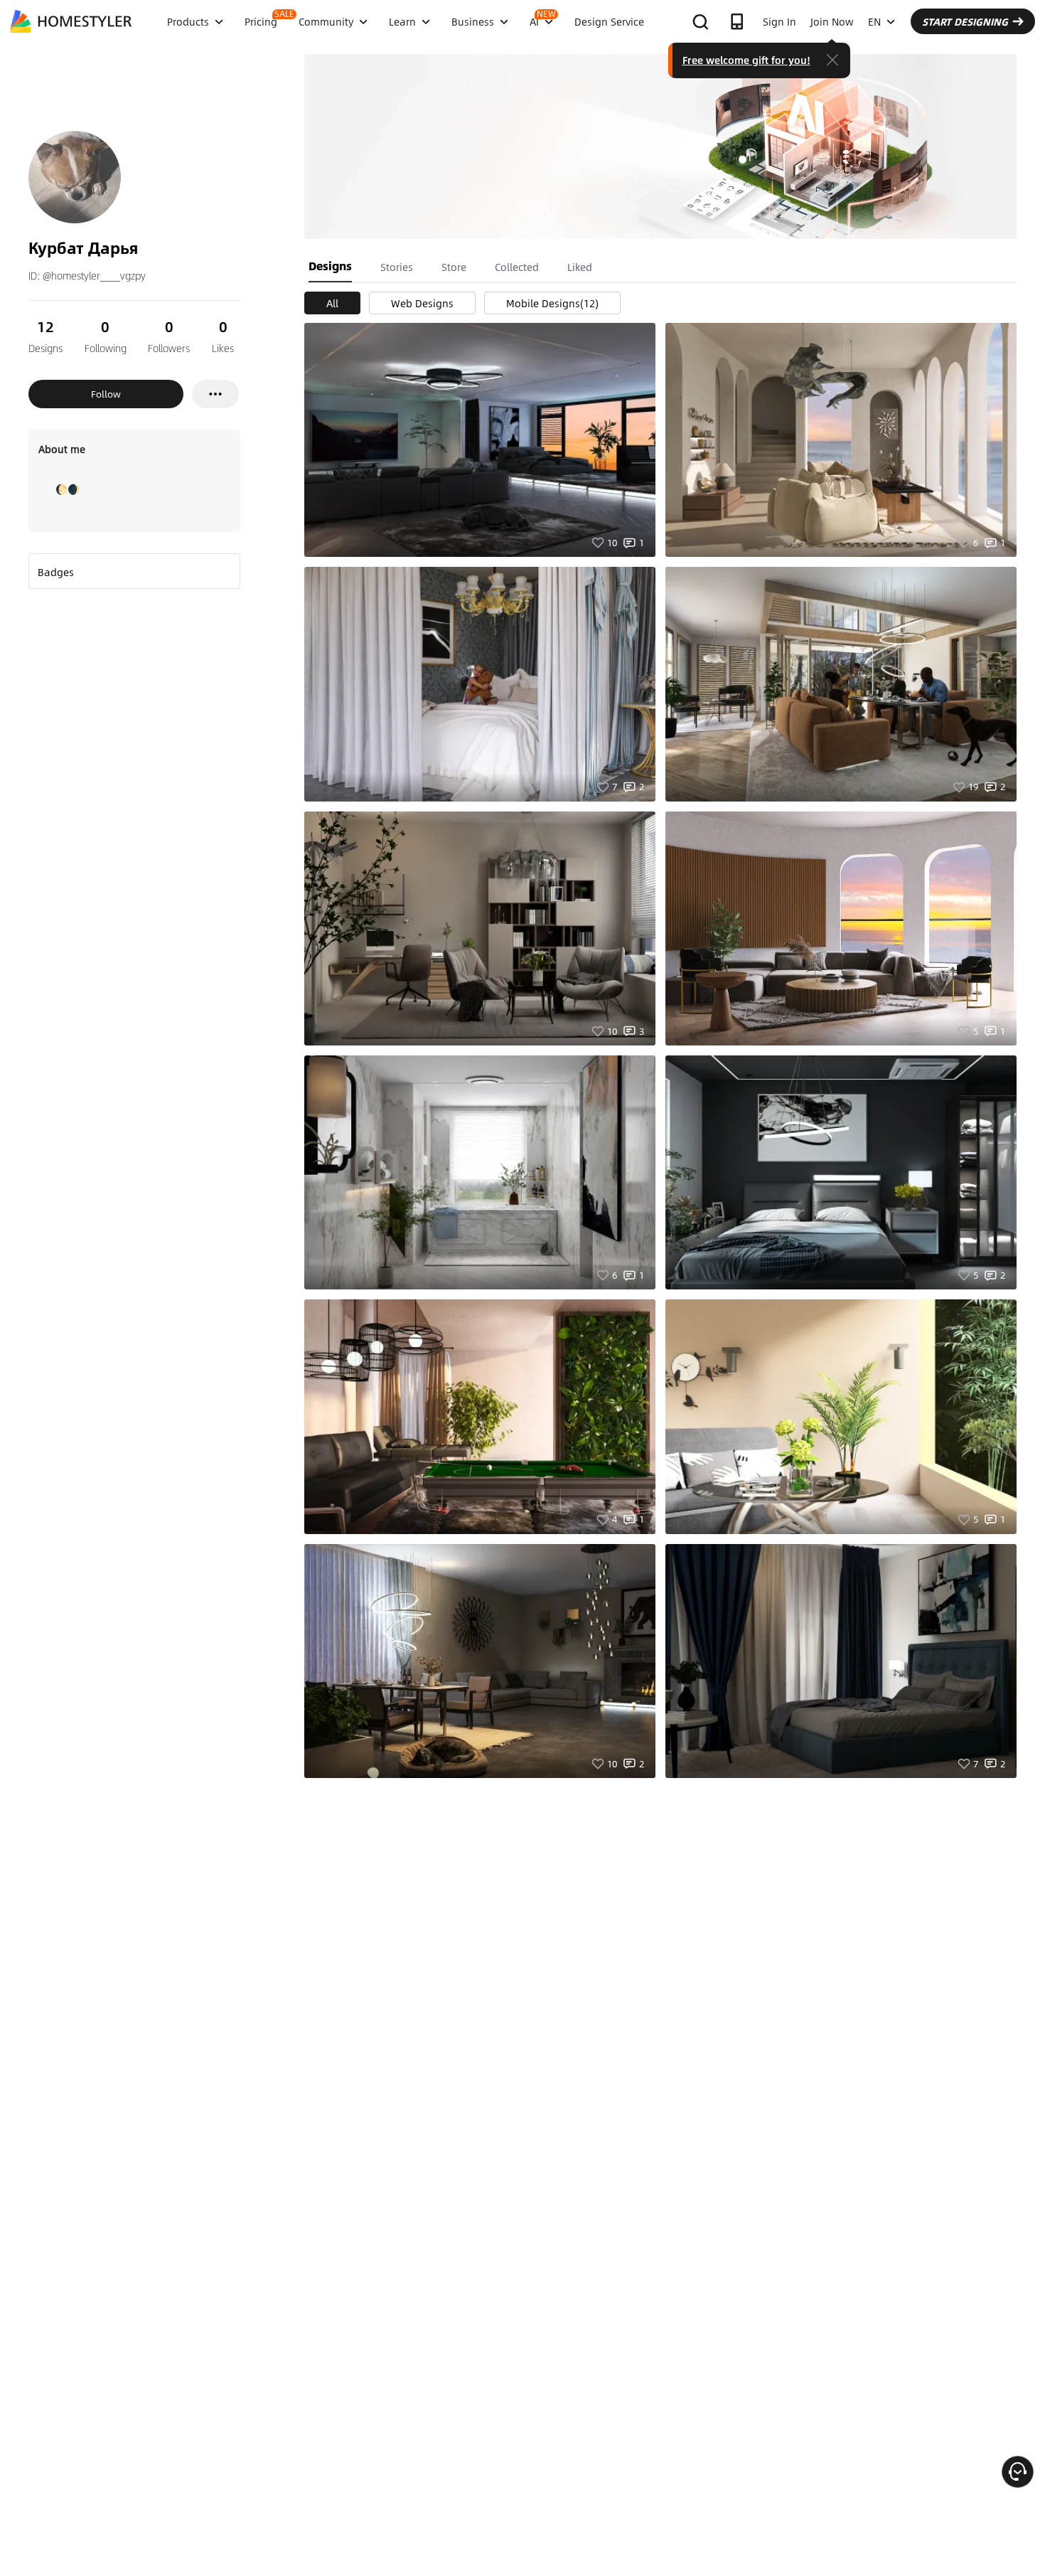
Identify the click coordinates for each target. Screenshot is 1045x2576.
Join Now (832, 21)
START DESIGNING (965, 21)
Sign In (779, 21)
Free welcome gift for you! (746, 60)
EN (874, 21)
